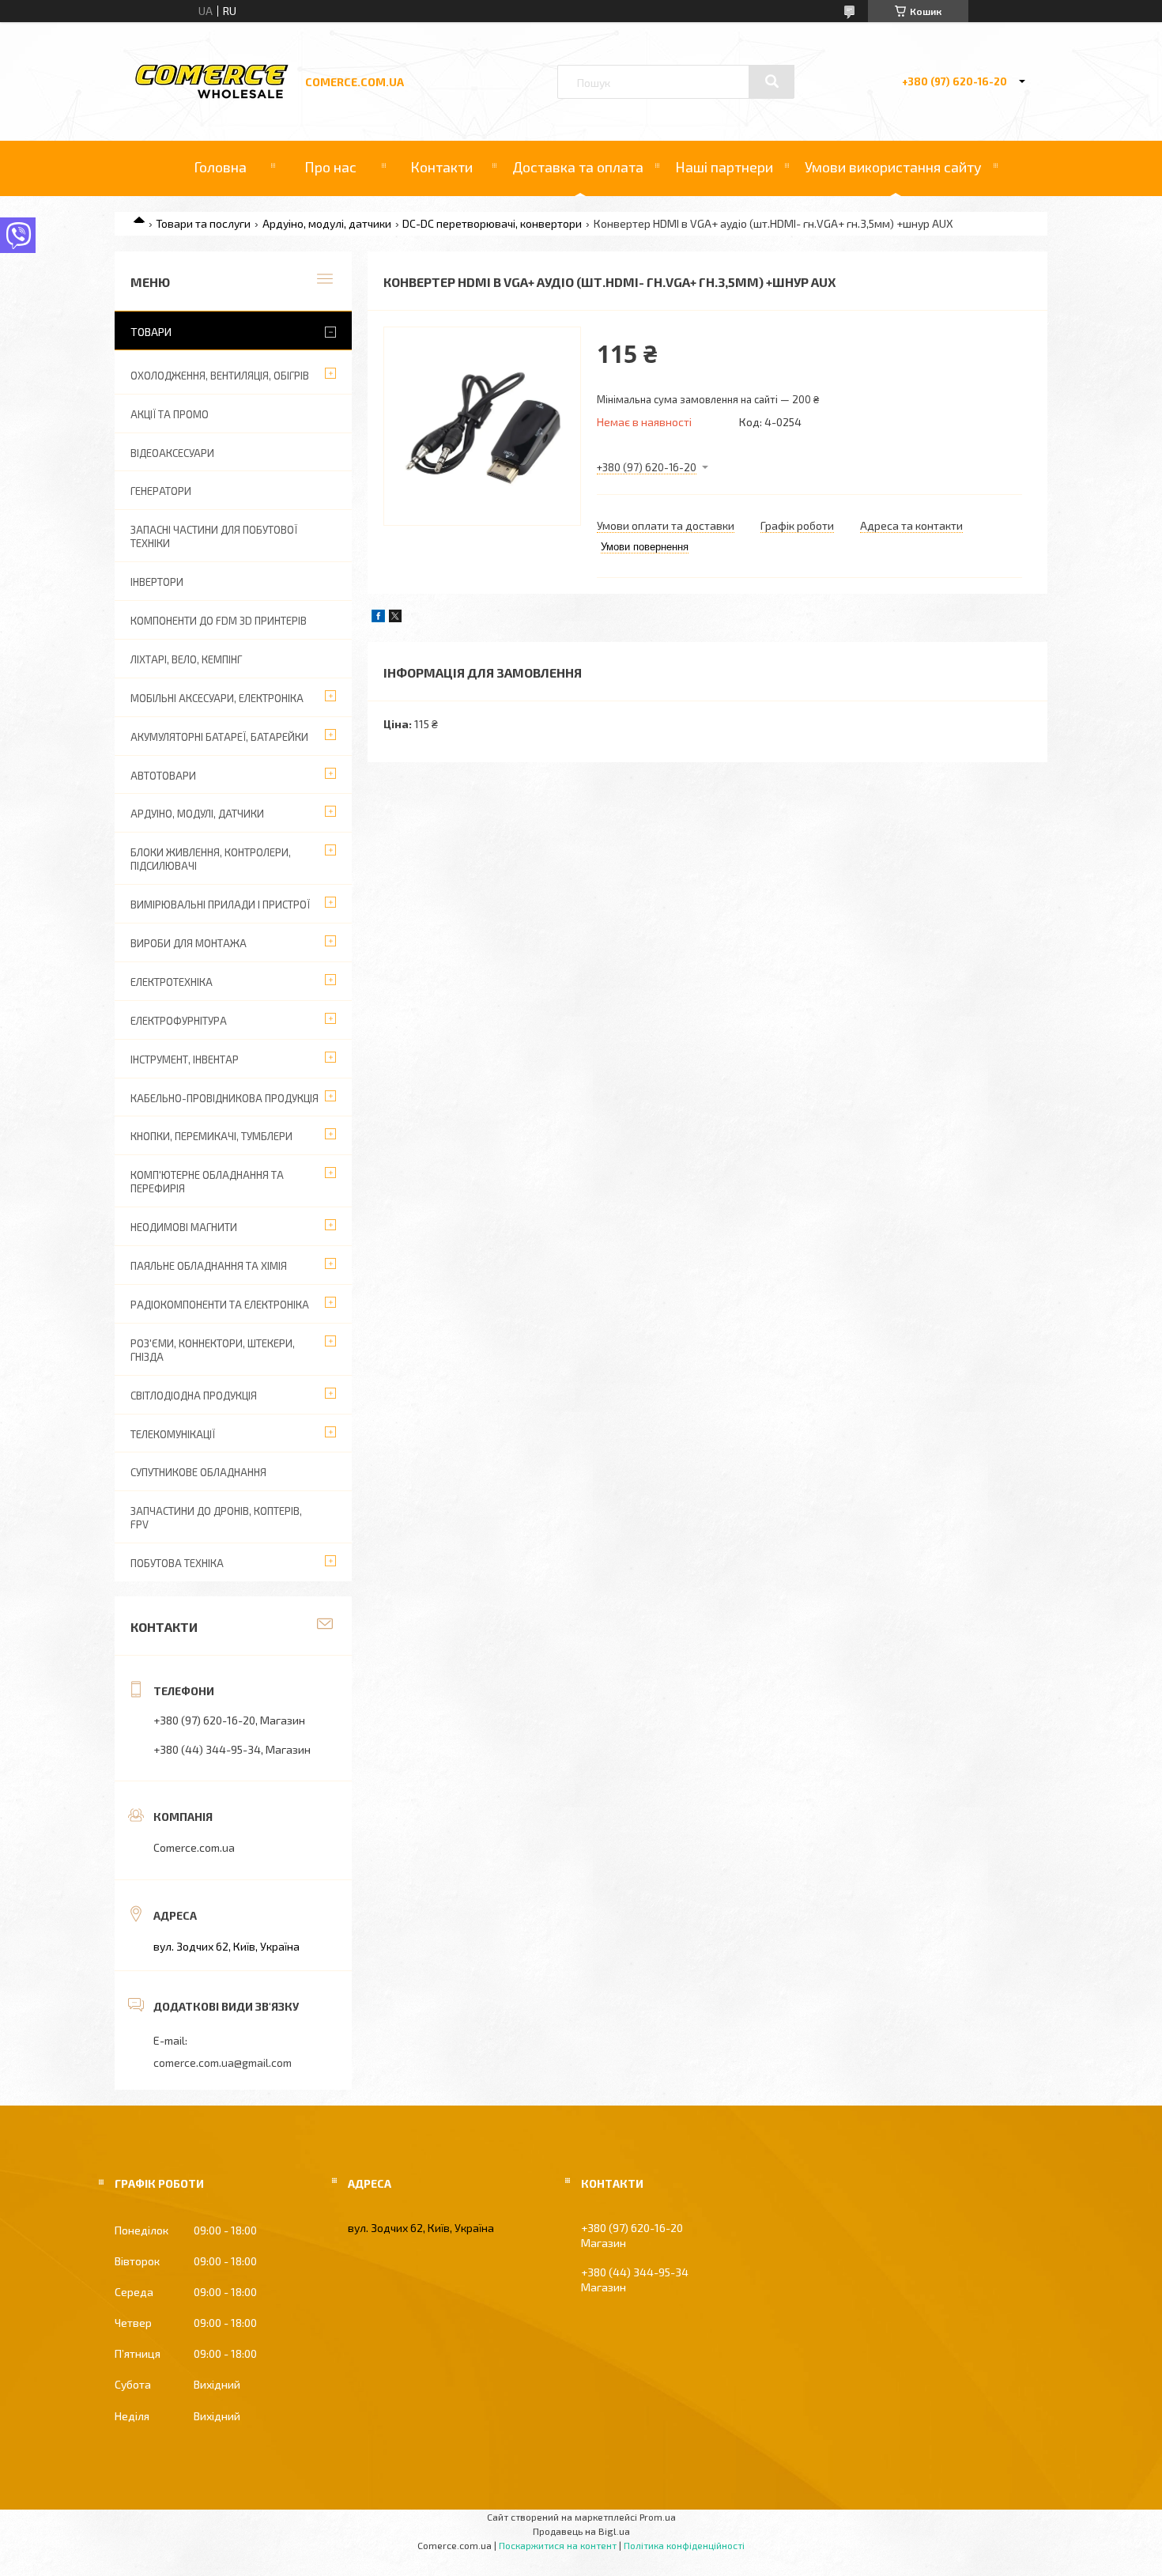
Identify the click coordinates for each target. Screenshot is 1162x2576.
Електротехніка (172, 982)
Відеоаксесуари (172, 453)
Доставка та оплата (578, 167)
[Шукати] (772, 81)
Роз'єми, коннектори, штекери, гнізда (213, 1350)
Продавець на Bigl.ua (581, 2531)
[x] (395, 618)
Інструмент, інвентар (185, 1059)
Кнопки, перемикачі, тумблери (211, 1136)
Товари (151, 332)
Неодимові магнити (184, 1227)
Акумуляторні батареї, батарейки (219, 737)
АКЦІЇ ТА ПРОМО (170, 414)
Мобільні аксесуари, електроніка (217, 698)
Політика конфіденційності (684, 2545)
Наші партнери (724, 167)
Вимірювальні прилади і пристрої (220, 905)
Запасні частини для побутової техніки (214, 536)
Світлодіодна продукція (194, 1396)
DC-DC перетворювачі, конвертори (492, 223)
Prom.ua (658, 2517)
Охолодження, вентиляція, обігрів (220, 376)
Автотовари (163, 776)
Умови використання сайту (893, 167)
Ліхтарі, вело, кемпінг (186, 659)
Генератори (161, 491)
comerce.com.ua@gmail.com (223, 2062)
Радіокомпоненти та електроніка (220, 1305)
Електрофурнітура (179, 1021)
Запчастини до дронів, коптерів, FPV (216, 1518)
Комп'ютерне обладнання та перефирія (207, 1182)
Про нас (330, 167)
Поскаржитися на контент (558, 2545)
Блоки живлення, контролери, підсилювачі (211, 859)
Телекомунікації (173, 1434)
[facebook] (378, 618)
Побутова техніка (177, 1563)
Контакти (441, 167)
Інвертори (157, 582)
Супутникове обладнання (198, 1472)
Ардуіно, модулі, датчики (327, 223)
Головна (220, 167)
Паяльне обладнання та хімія (209, 1266)
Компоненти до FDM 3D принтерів (219, 621)
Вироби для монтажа (189, 943)
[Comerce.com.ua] (212, 96)
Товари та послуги (203, 223)
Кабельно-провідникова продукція (224, 1098)
